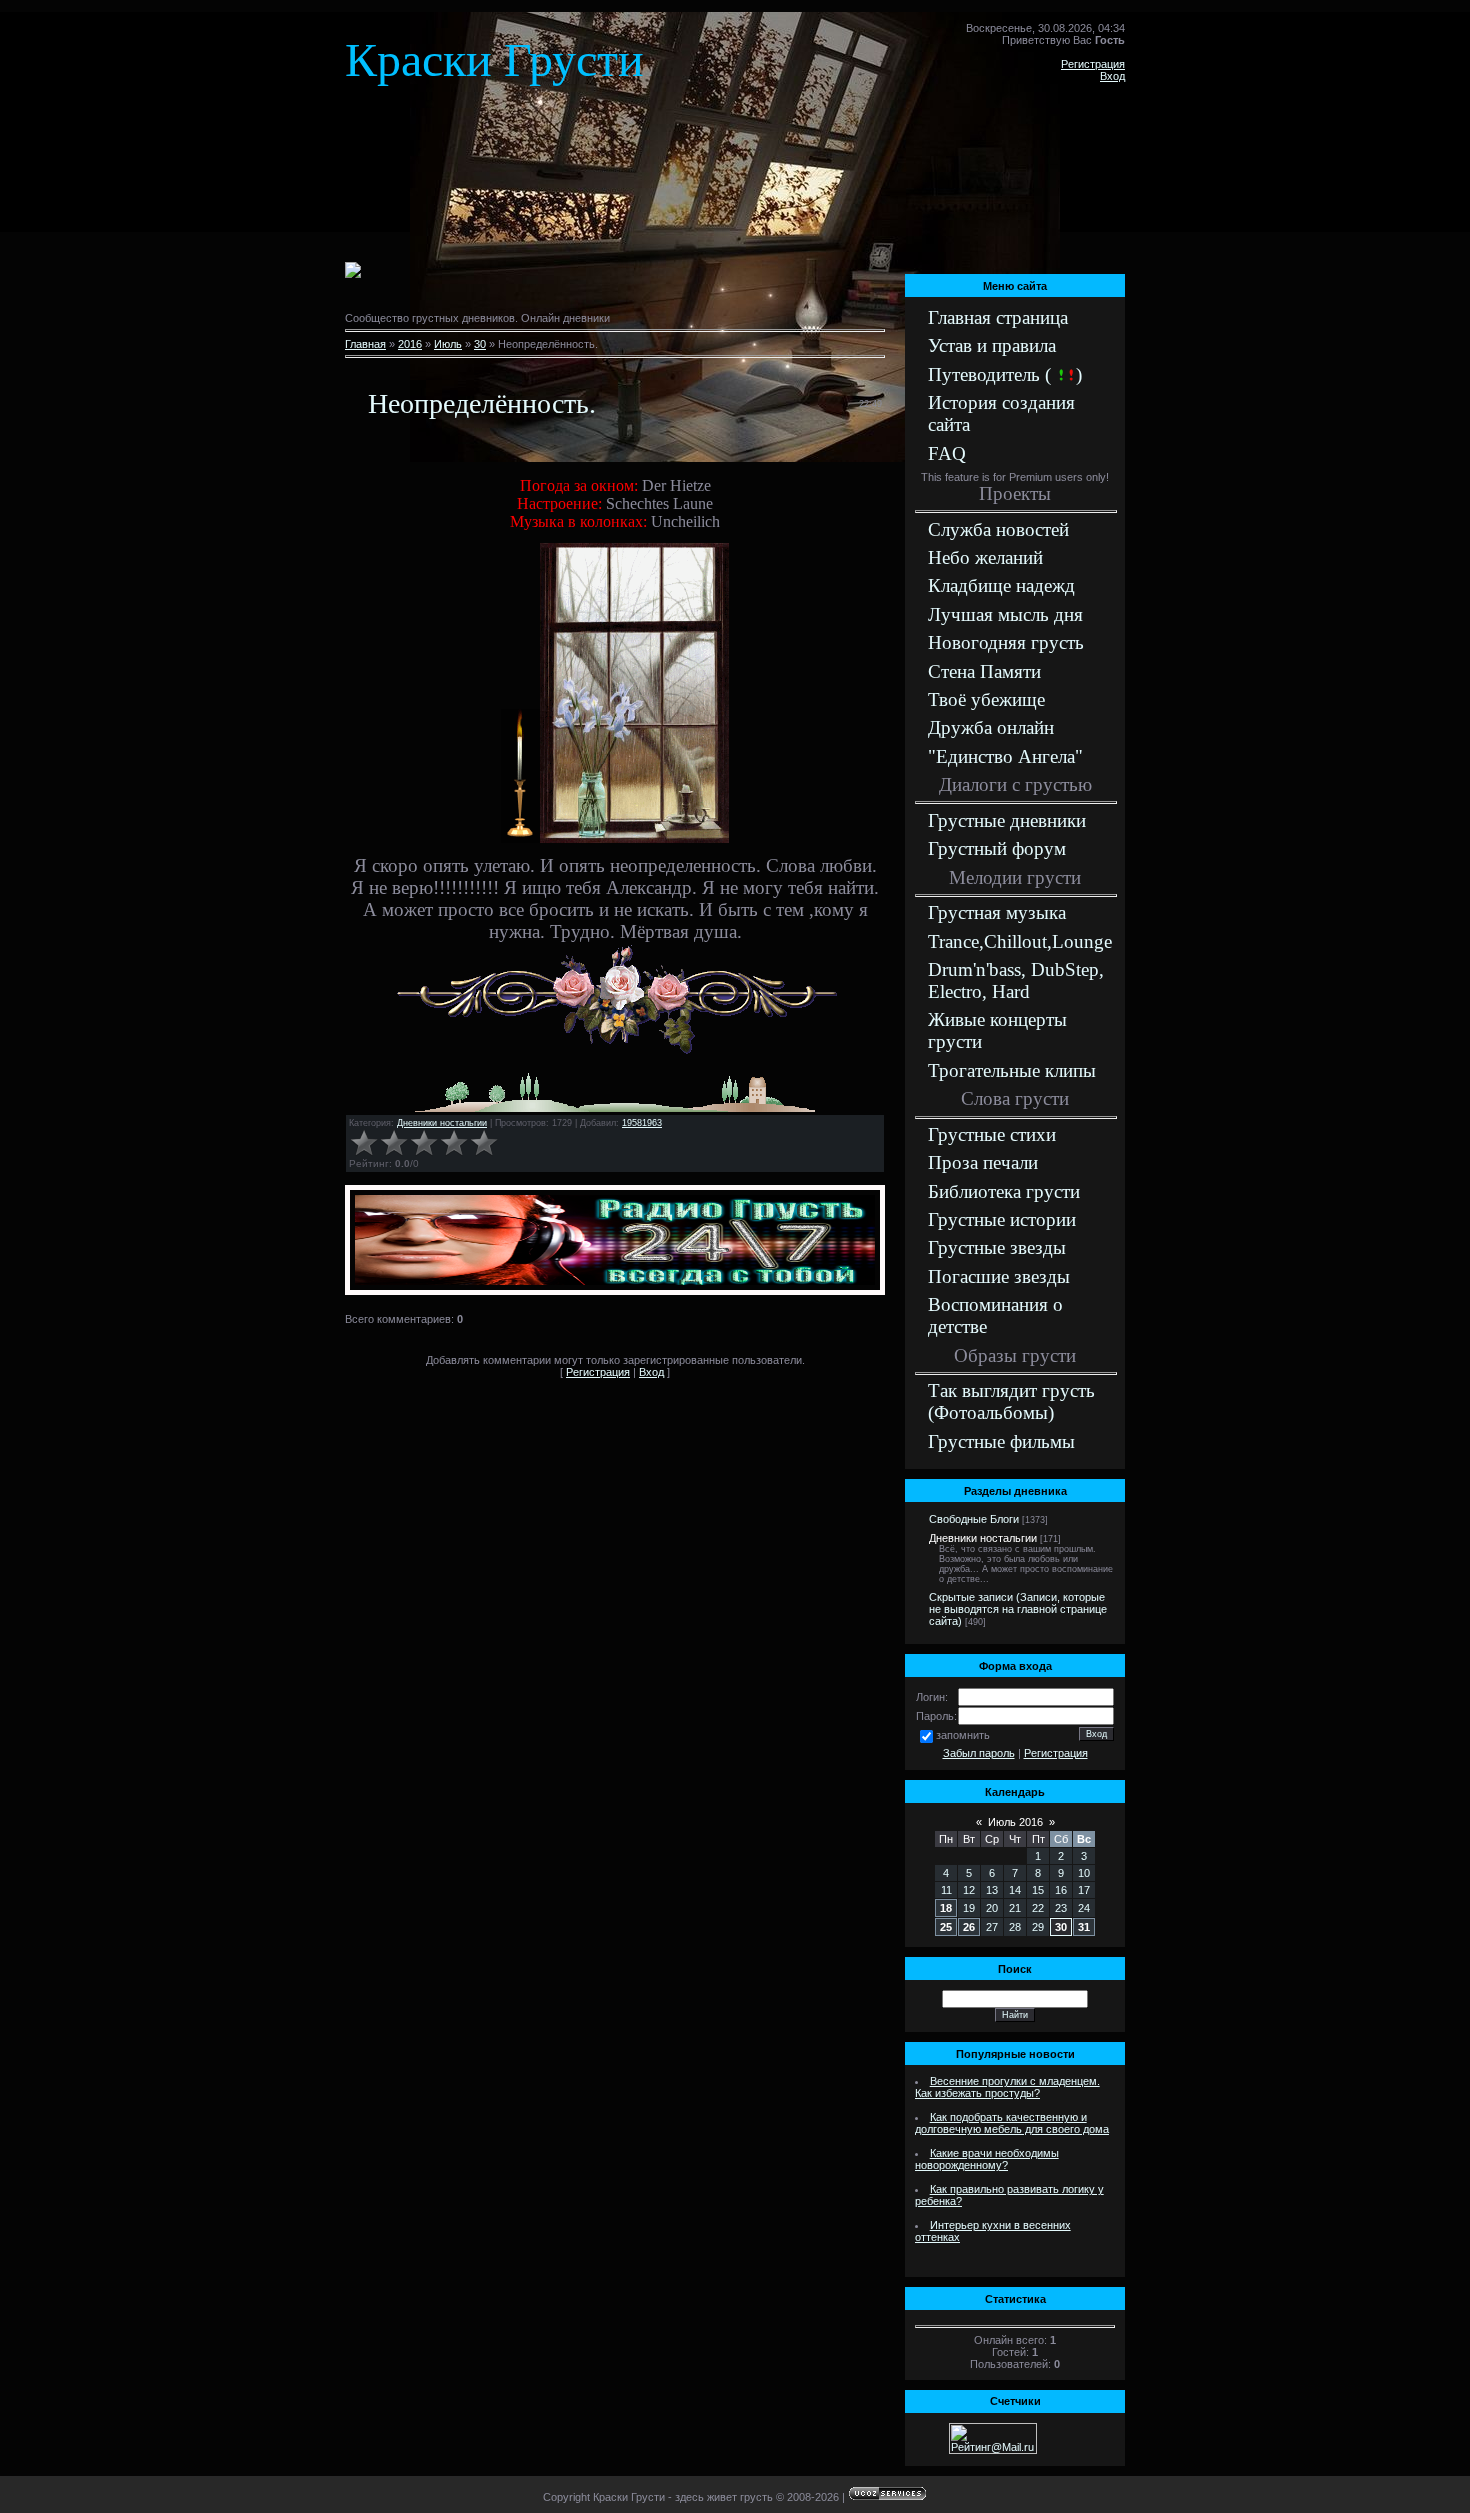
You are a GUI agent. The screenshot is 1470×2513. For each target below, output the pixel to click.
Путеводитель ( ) (1005, 374)
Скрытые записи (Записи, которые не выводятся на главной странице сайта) (1018, 1609)
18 (946, 1908)
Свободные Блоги (974, 1519)
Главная (365, 344)
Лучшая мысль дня (1005, 614)
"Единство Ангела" (1005, 756)
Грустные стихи (992, 1134)
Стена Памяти (984, 671)
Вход (1112, 76)
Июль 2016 (1015, 1822)
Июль (448, 344)
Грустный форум (997, 848)
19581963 (642, 1123)
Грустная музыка (997, 912)
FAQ (947, 453)
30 (480, 344)
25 (946, 1927)
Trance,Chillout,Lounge (1020, 941)
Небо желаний (985, 557)
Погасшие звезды (999, 1276)
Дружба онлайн (991, 727)
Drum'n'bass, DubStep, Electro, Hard (1016, 980)
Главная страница (998, 317)
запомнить (963, 1735)
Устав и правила (992, 345)
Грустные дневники (1007, 820)
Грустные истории (1002, 1219)
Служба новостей (998, 529)
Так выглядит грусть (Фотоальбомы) (1011, 1401)
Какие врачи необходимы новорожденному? (987, 2159)
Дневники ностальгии (442, 1123)
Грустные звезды (997, 1247)
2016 (410, 344)
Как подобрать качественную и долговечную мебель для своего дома (1012, 2123)
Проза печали (983, 1162)
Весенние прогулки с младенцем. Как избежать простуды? (1007, 2087)
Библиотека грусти (1004, 1191)
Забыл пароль (979, 1753)
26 (969, 1927)
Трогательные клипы (1012, 1070)
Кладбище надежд (1001, 585)
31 (1084, 1927)
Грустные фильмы (1001, 1441)
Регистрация (1093, 64)
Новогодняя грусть (1006, 642)
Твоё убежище (986, 699)
